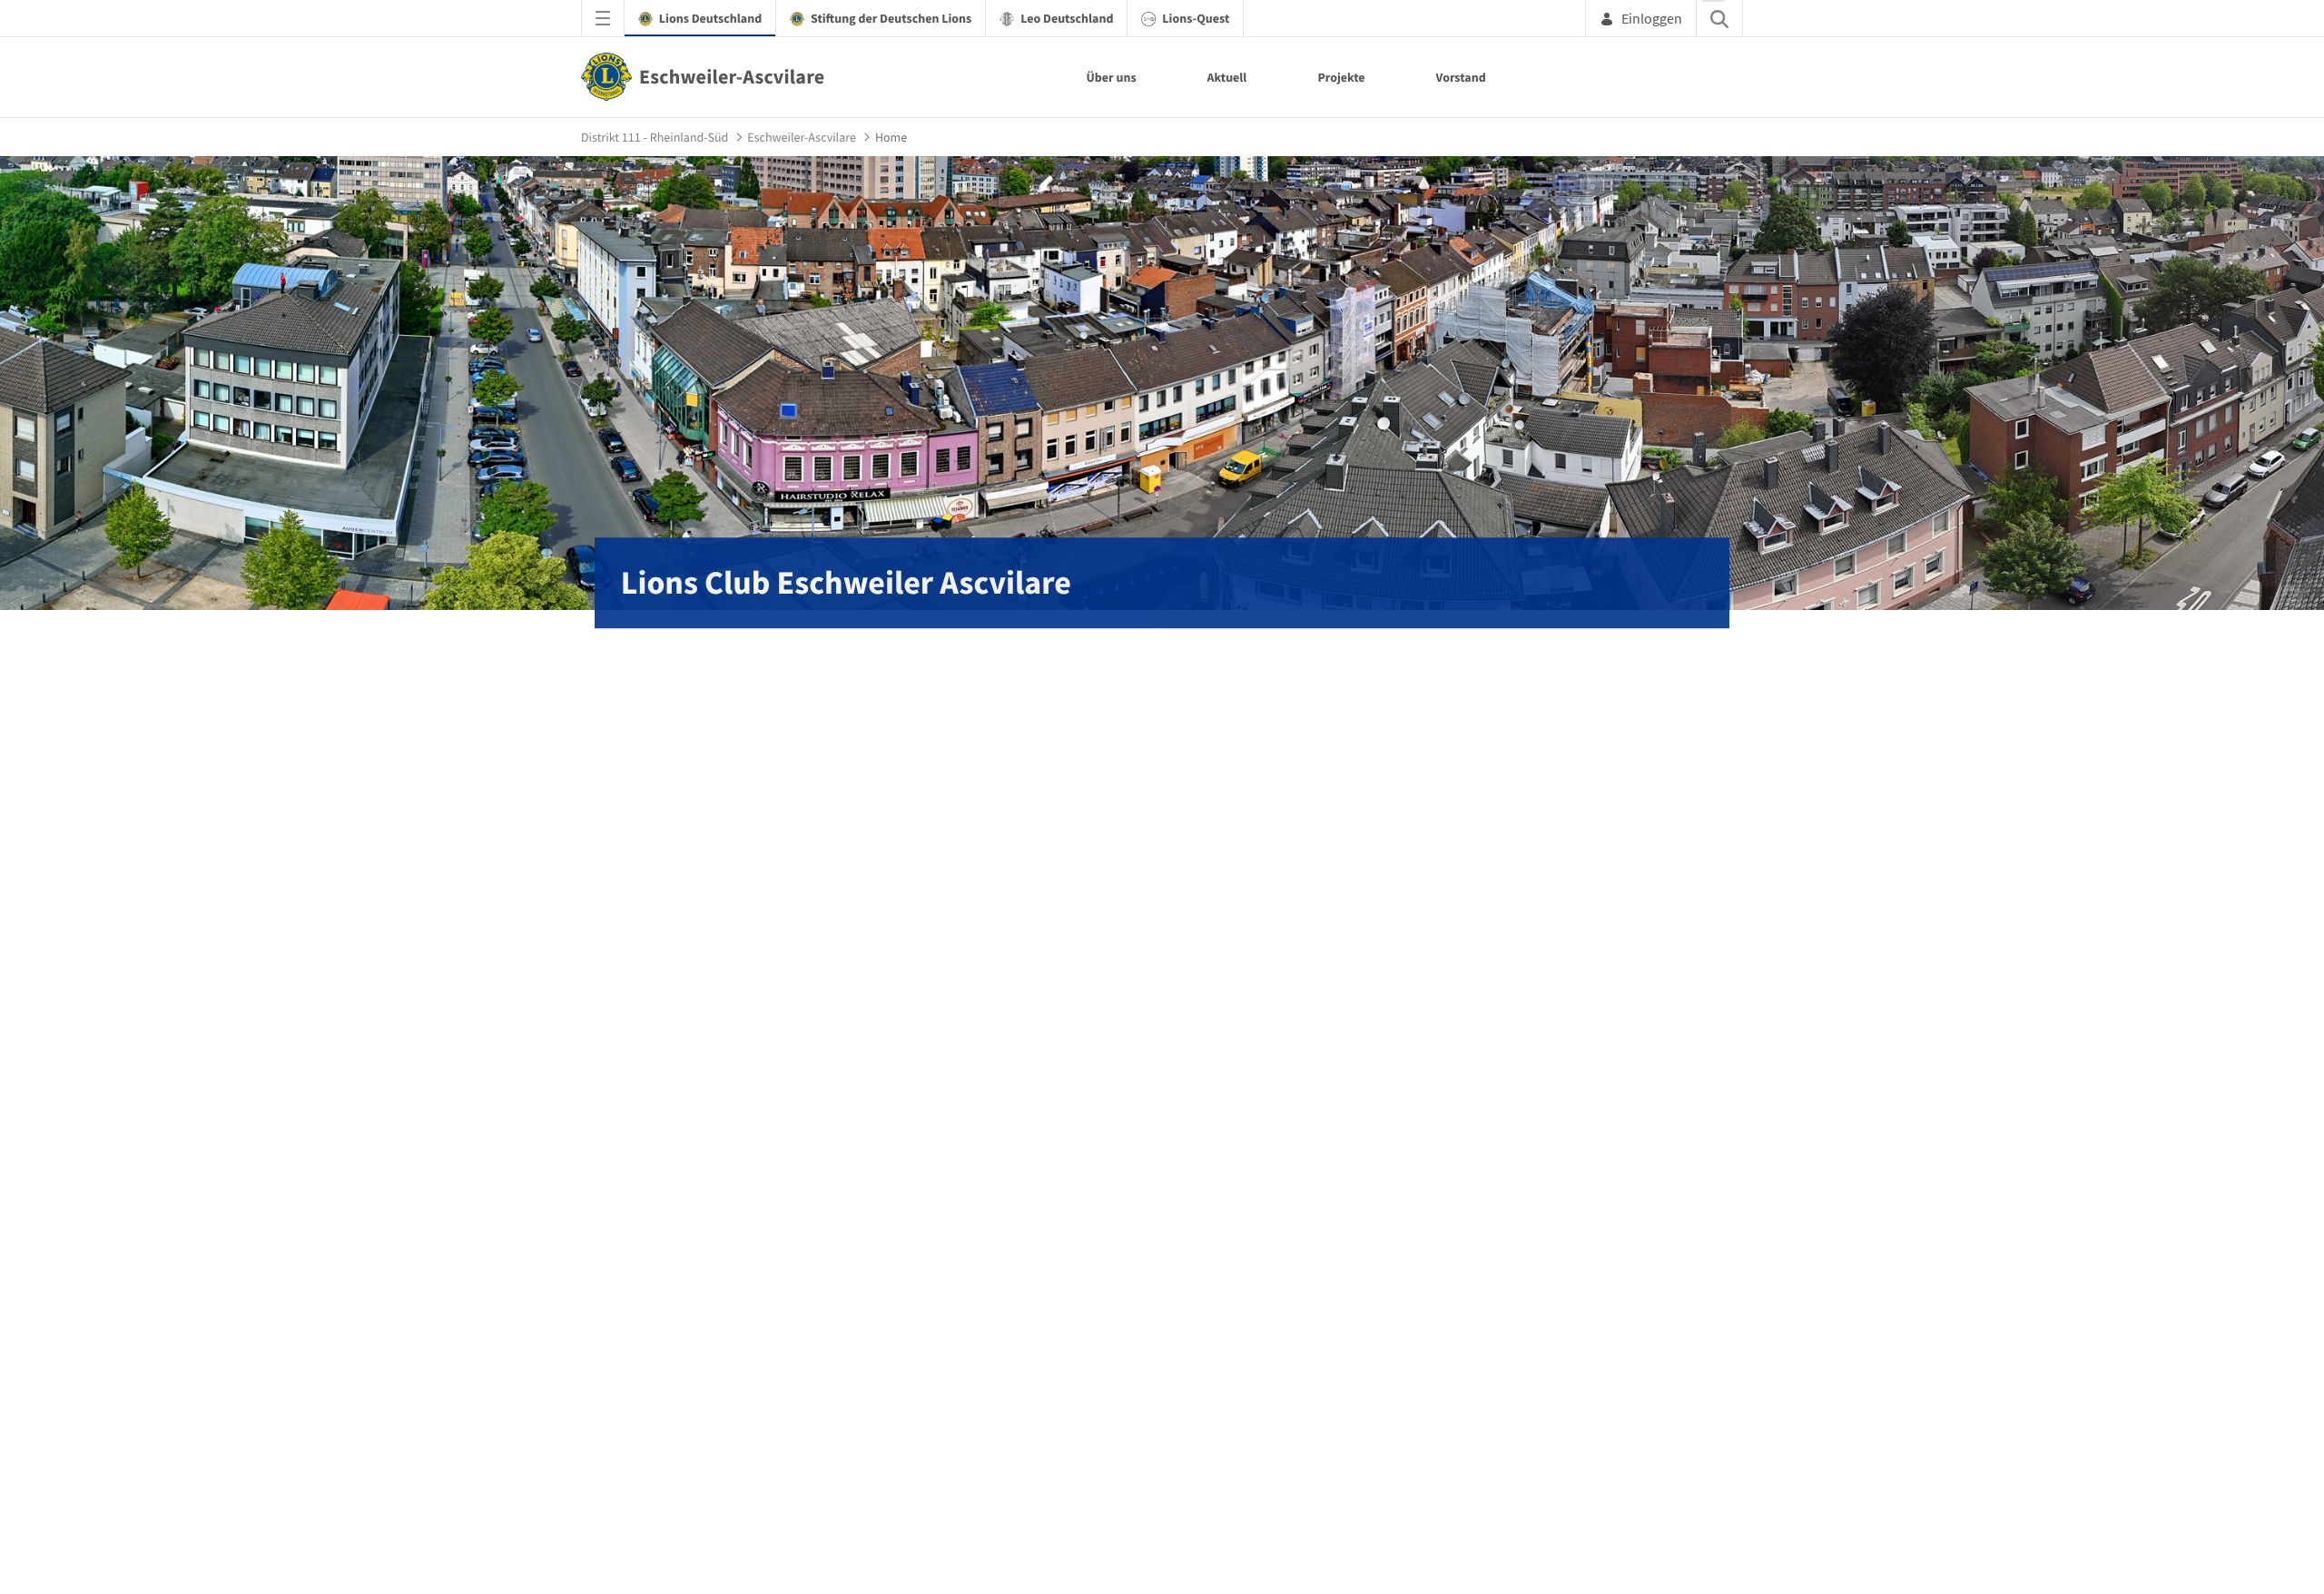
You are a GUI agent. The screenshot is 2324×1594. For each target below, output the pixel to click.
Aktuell (1227, 77)
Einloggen (1652, 18)
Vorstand (1461, 77)
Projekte (1341, 77)
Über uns (1111, 77)
